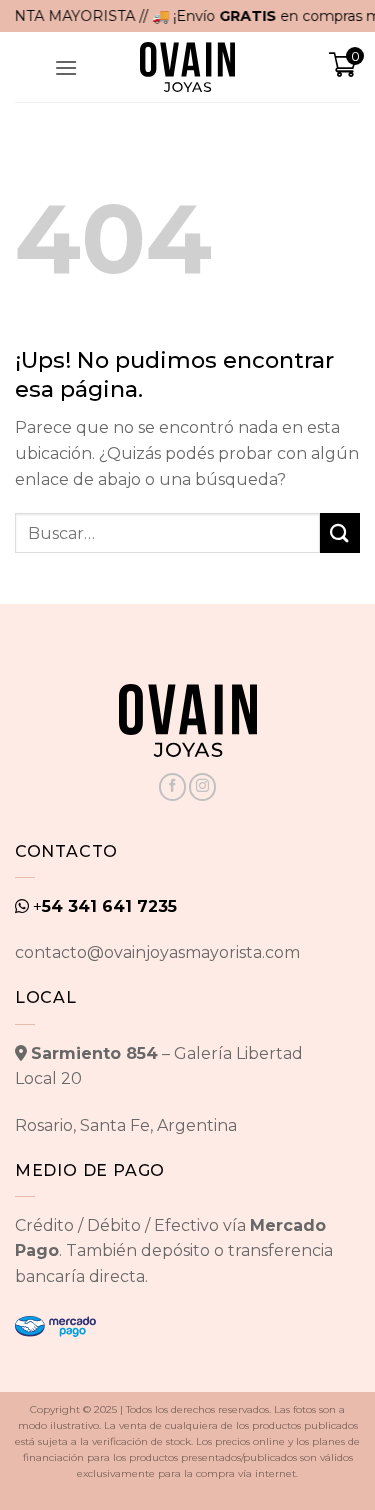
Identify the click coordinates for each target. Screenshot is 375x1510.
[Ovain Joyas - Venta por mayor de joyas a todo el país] (188, 67)
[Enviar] (340, 532)
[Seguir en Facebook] (172, 787)
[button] (66, 67)
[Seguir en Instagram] (202, 787)
